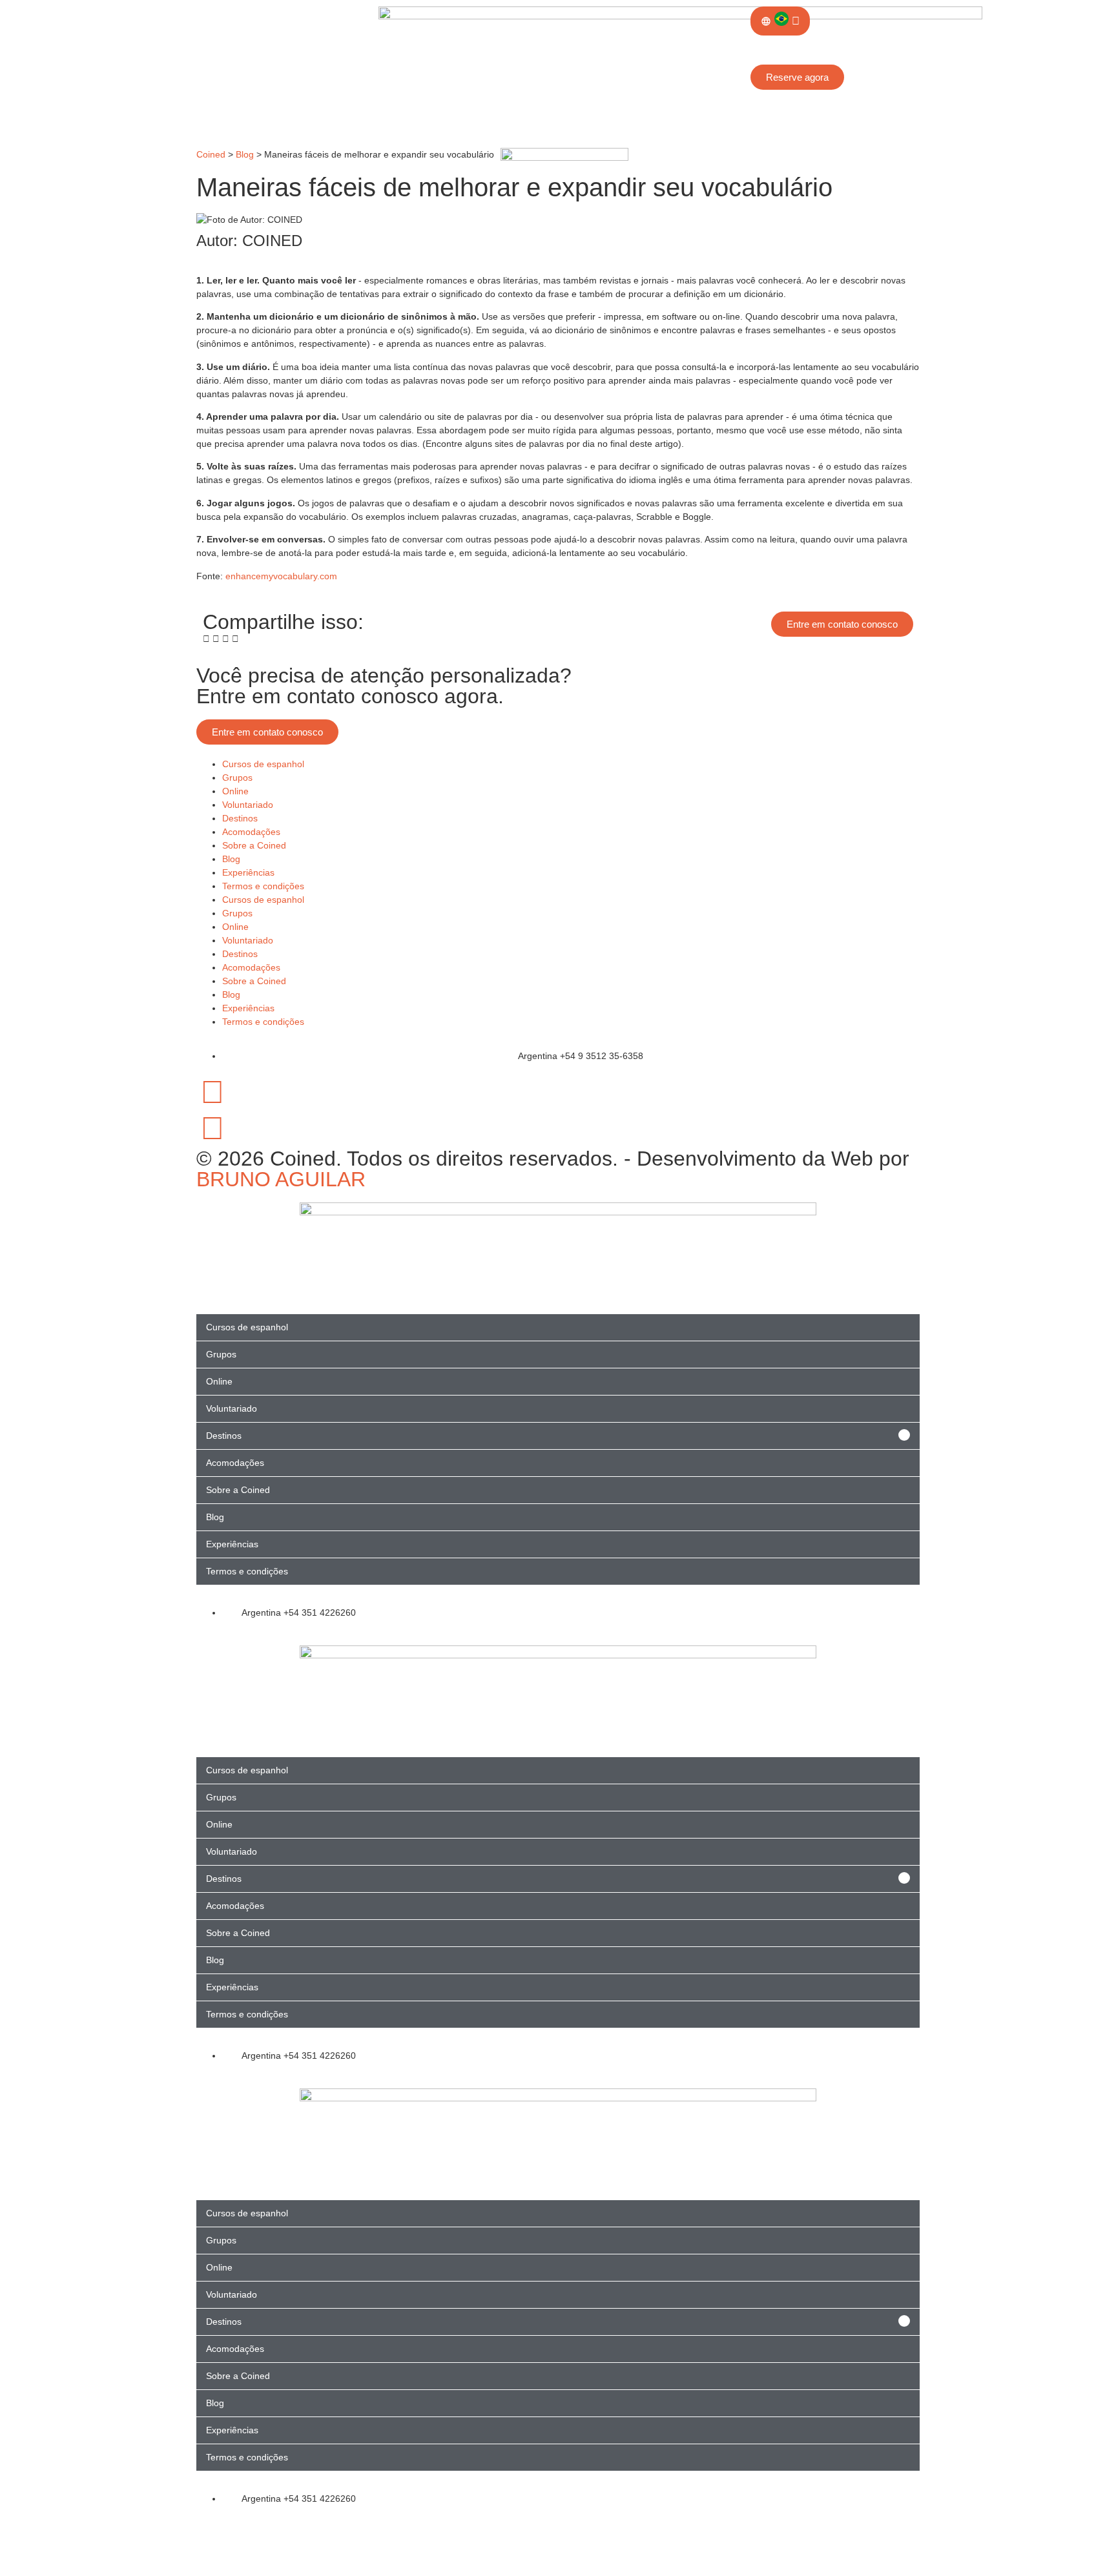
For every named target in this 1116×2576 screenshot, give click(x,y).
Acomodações (251, 832)
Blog (231, 859)
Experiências (248, 872)
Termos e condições (263, 886)
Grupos (237, 778)
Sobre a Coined (254, 845)
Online (235, 791)
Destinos (240, 818)
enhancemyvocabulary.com (281, 576)
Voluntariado (248, 805)
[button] (206, 639)
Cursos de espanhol (263, 764)
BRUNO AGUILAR (281, 1179)
